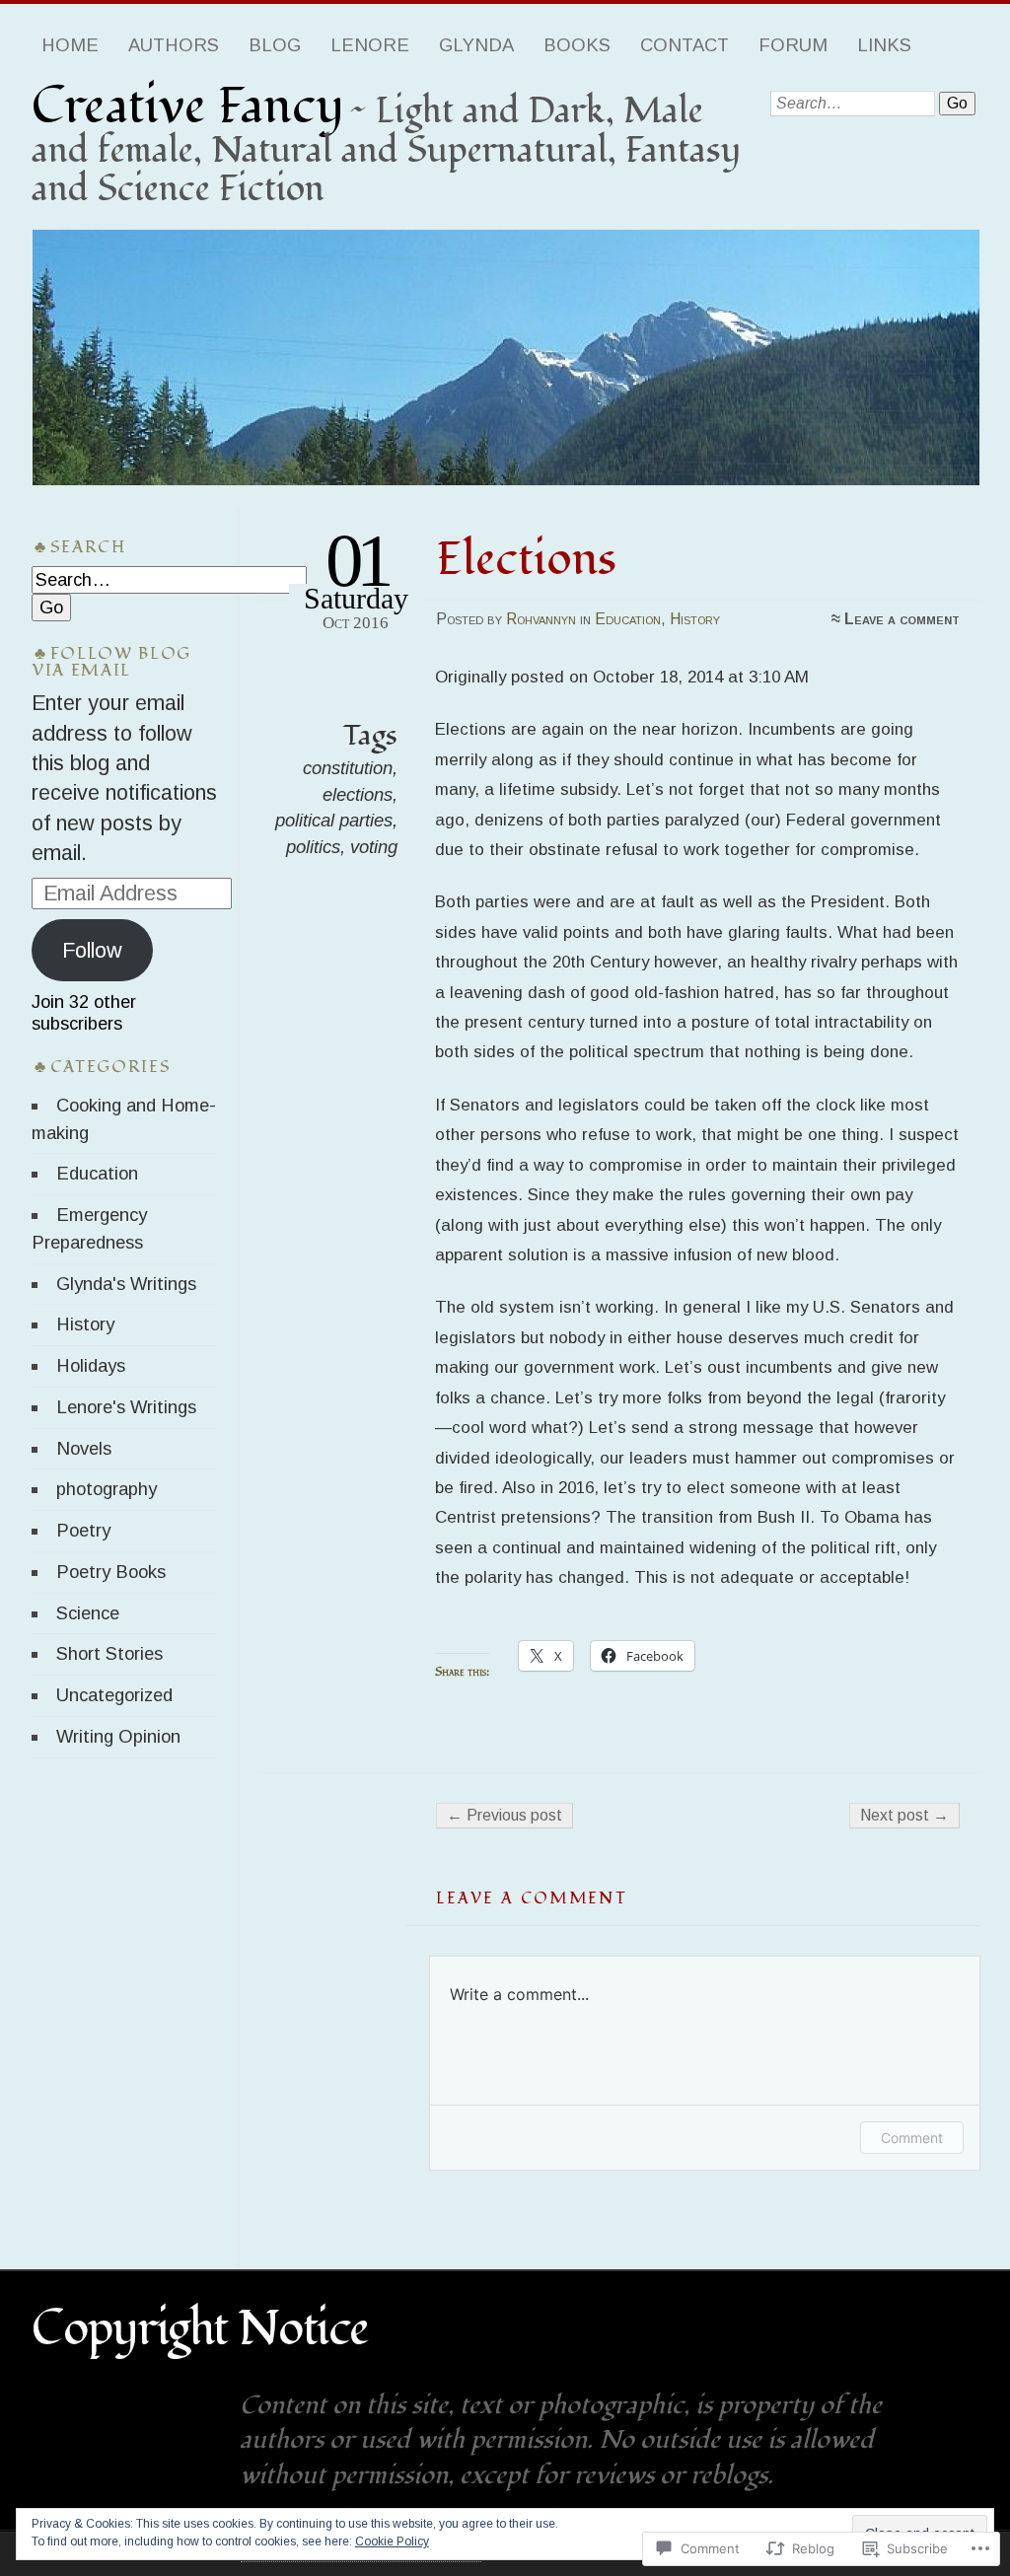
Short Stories (109, 1653)
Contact (685, 45)
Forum (793, 45)
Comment (912, 2138)
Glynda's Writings (126, 1284)
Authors (174, 45)
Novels (84, 1448)
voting (374, 847)
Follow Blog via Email (111, 662)
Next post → (904, 1815)
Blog (275, 45)
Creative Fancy (188, 107)
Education (628, 619)
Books (577, 45)
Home (70, 45)
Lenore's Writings (126, 1407)
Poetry (83, 1530)
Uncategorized (114, 1695)
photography (107, 1489)
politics (313, 847)
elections (358, 794)
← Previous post (505, 1815)
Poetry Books (111, 1572)
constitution (348, 768)
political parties (334, 820)
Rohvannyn (541, 619)
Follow (92, 950)
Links (884, 45)
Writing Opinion (118, 1736)
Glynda (476, 45)
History (695, 619)
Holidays (91, 1365)
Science (88, 1613)
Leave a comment (902, 619)
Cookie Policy (392, 2541)
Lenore (370, 45)
